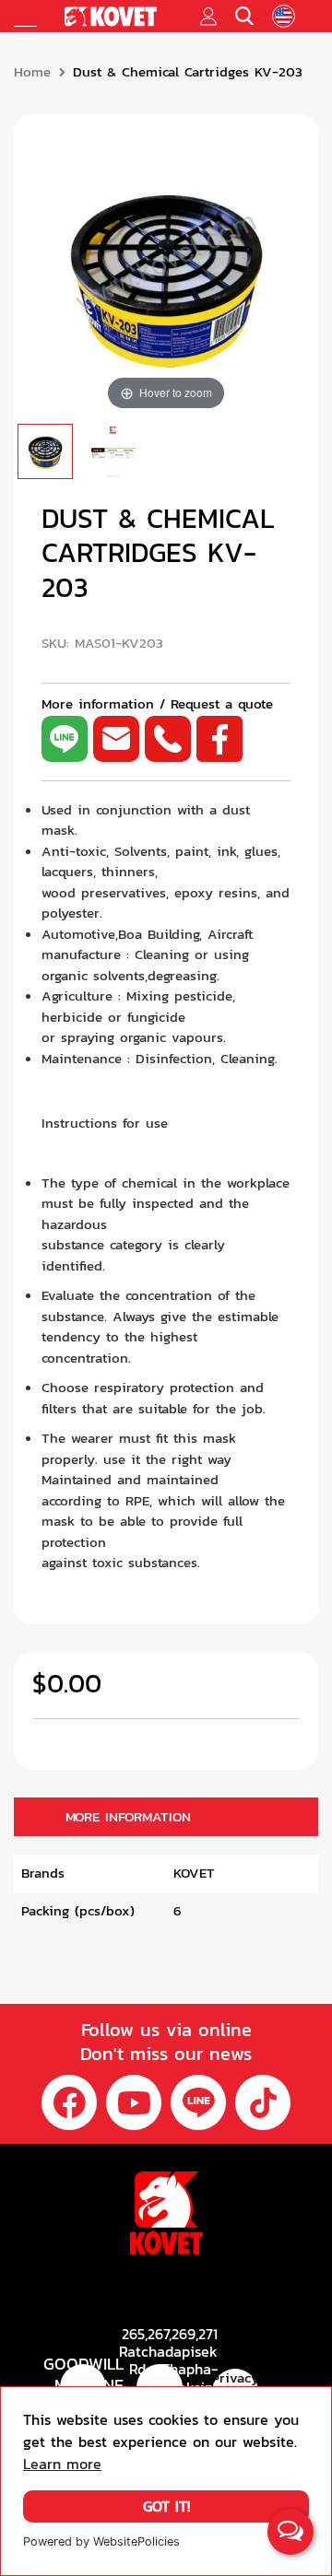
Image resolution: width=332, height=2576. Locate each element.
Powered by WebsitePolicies (101, 2541)
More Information (128, 1817)
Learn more (62, 2464)
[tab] (166, 1817)
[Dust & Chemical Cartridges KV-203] (45, 451)
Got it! (166, 2506)
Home (32, 72)
